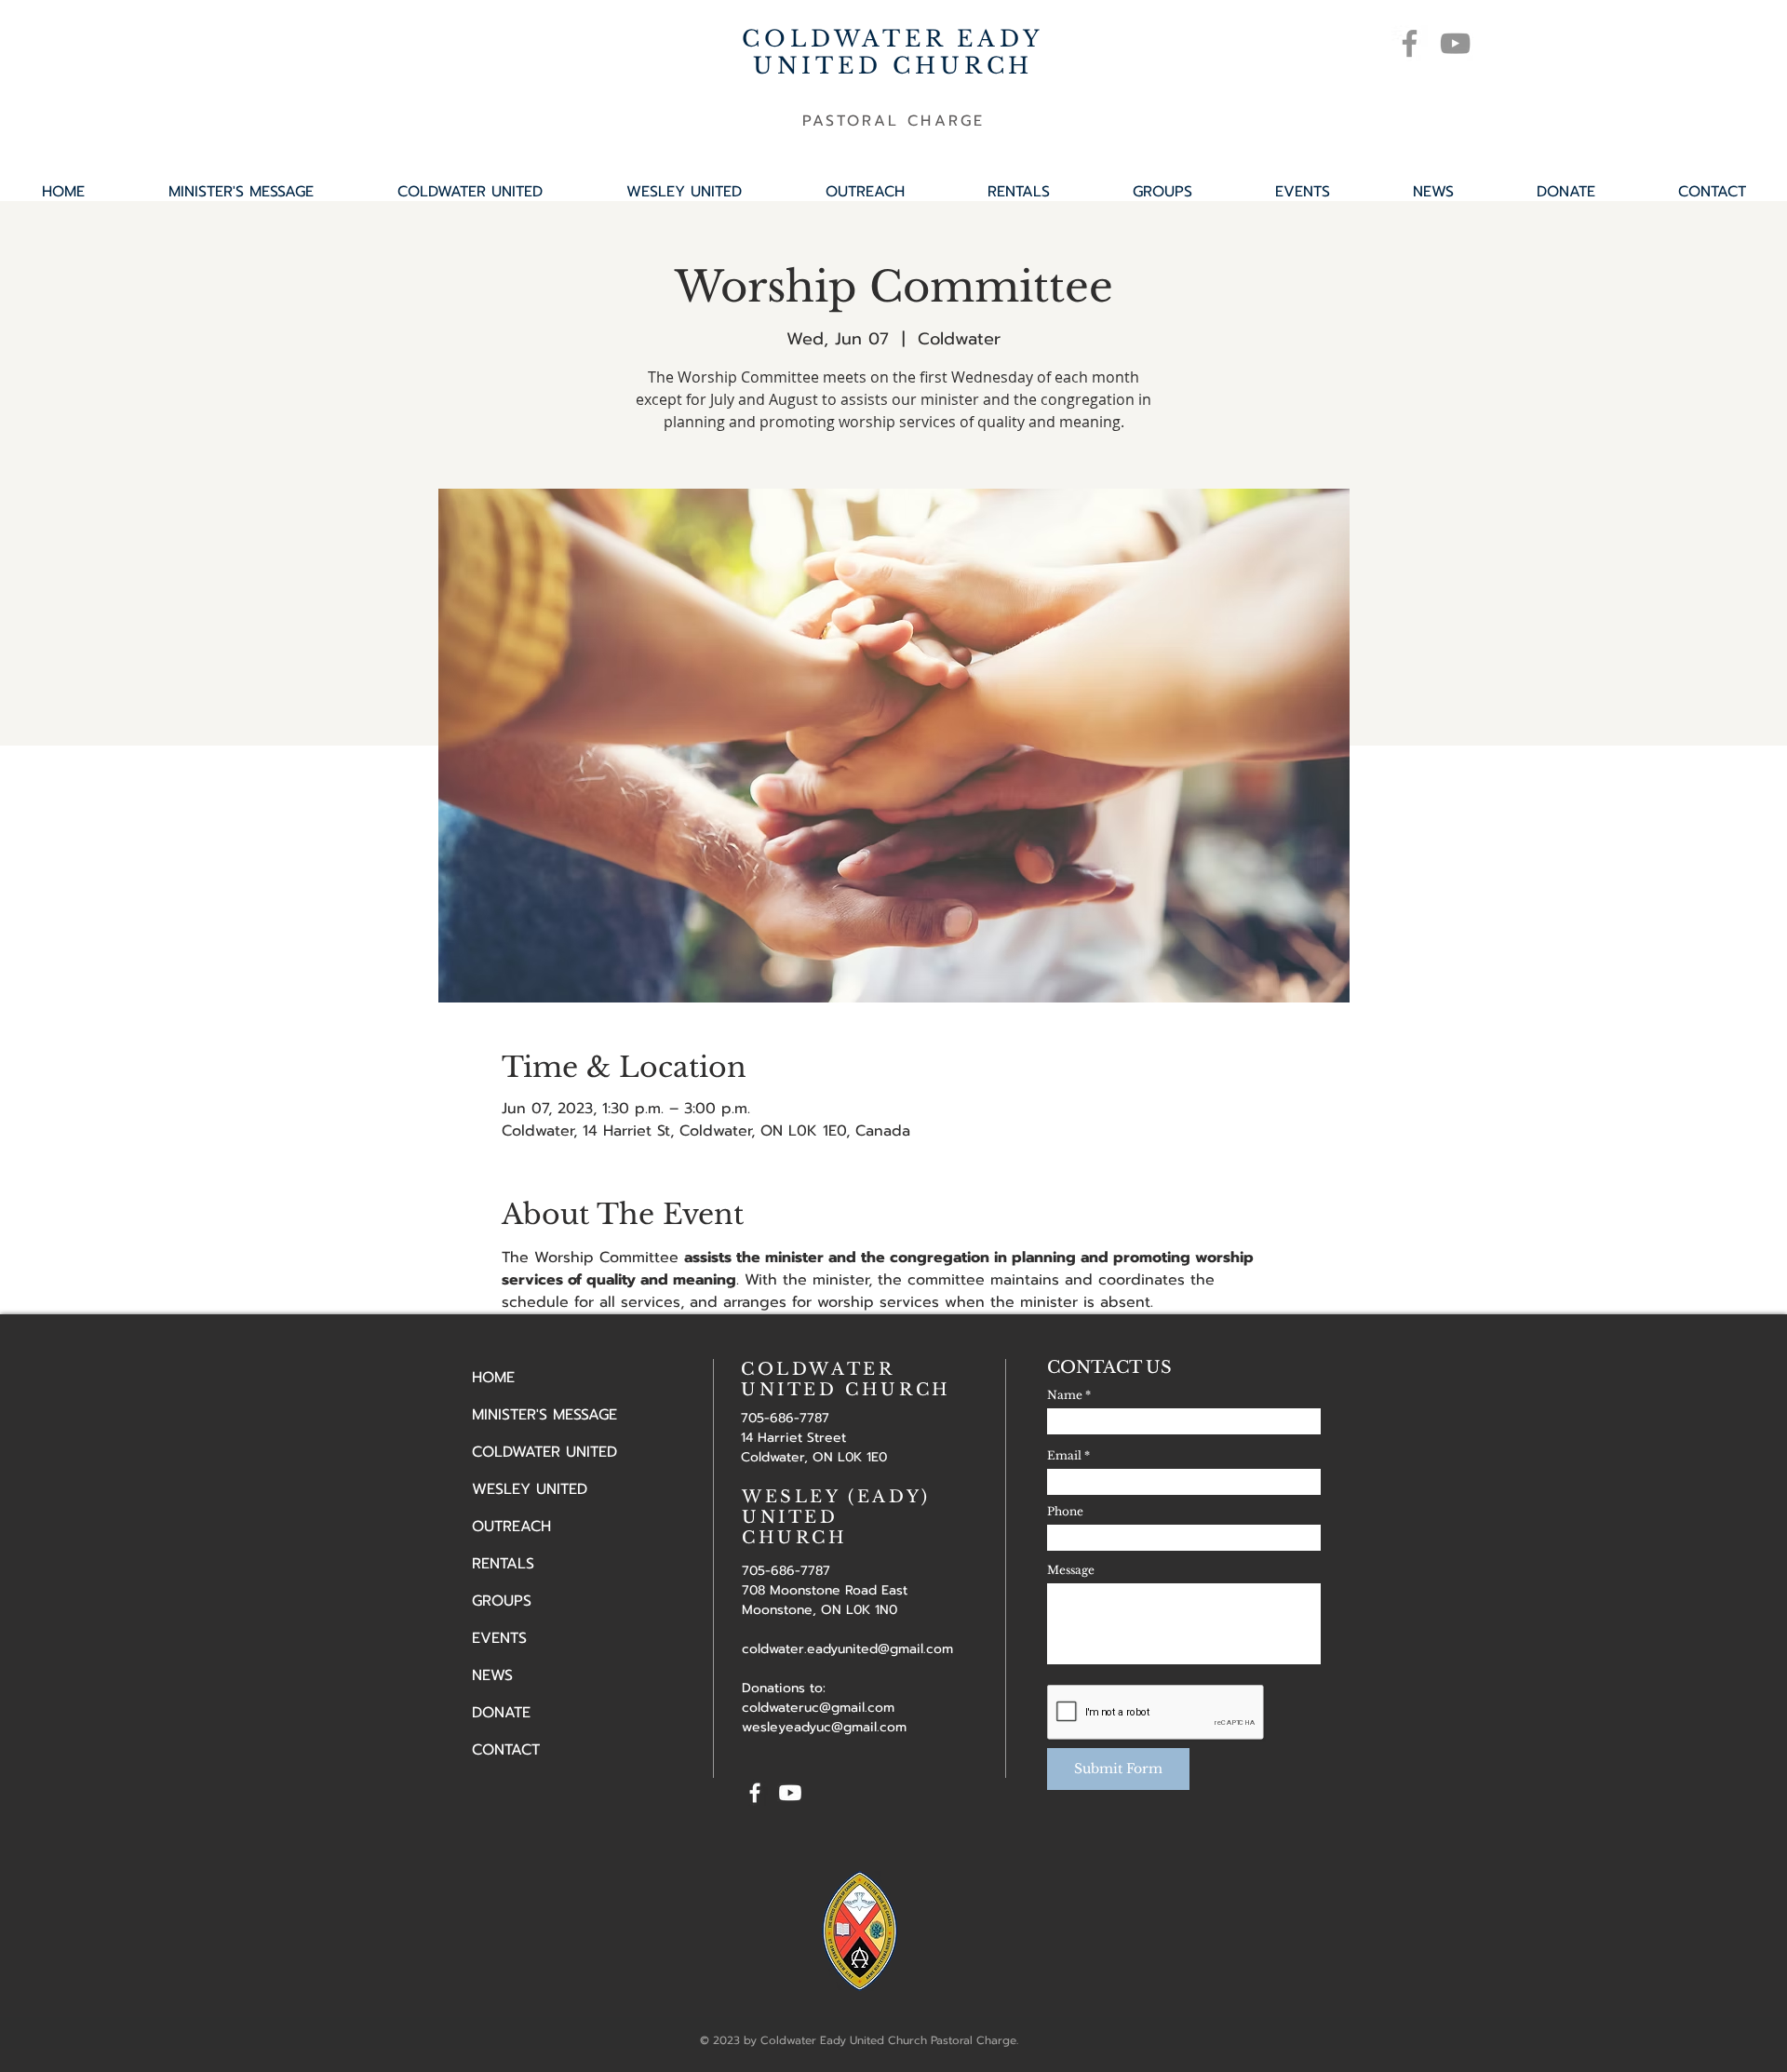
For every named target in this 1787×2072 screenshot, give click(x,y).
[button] (1162, 191)
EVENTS (499, 1638)
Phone (1065, 1512)
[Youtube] (790, 1793)
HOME (493, 1378)
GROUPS (502, 1601)
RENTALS (503, 1564)
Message (1071, 1570)
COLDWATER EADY (893, 39)
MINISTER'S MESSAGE (544, 1415)
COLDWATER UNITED (544, 1452)
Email (1064, 1456)
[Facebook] (1410, 43)
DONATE (501, 1713)
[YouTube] (1455, 43)
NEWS (492, 1675)
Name (1065, 1395)
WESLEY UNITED (530, 1489)
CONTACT (506, 1750)
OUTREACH (511, 1527)
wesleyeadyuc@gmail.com (824, 1727)
